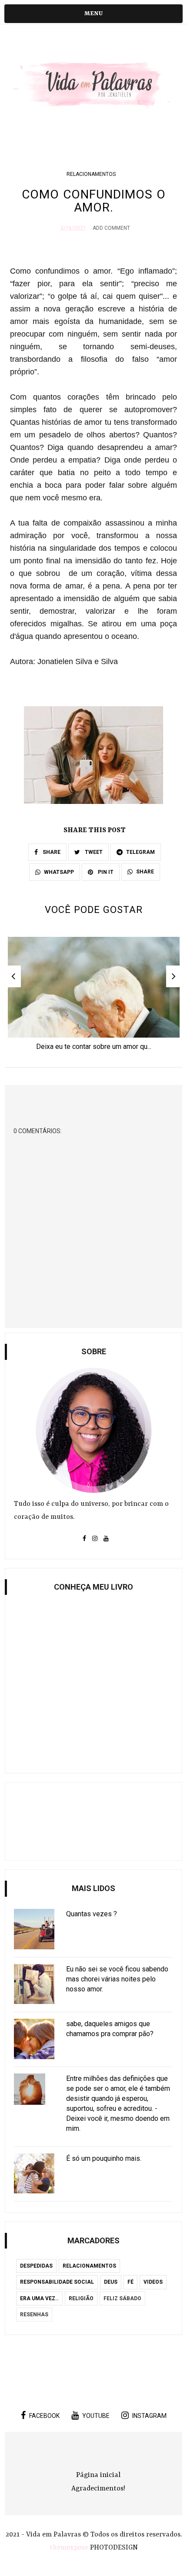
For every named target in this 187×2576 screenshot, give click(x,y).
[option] (94, 996)
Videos (153, 2282)
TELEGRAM (140, 852)
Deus (111, 2282)
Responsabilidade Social (57, 2282)
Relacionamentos (91, 174)
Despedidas (36, 2266)
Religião (81, 2298)
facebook (44, 2416)
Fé (130, 2282)
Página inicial (98, 2475)
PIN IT (105, 872)
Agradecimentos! (98, 2489)
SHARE (51, 852)
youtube (96, 2416)
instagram (149, 2416)
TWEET (93, 852)
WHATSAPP (59, 872)
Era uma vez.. (39, 2298)
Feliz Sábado (122, 2298)
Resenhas (34, 2315)
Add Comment (111, 228)
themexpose (69, 2548)
